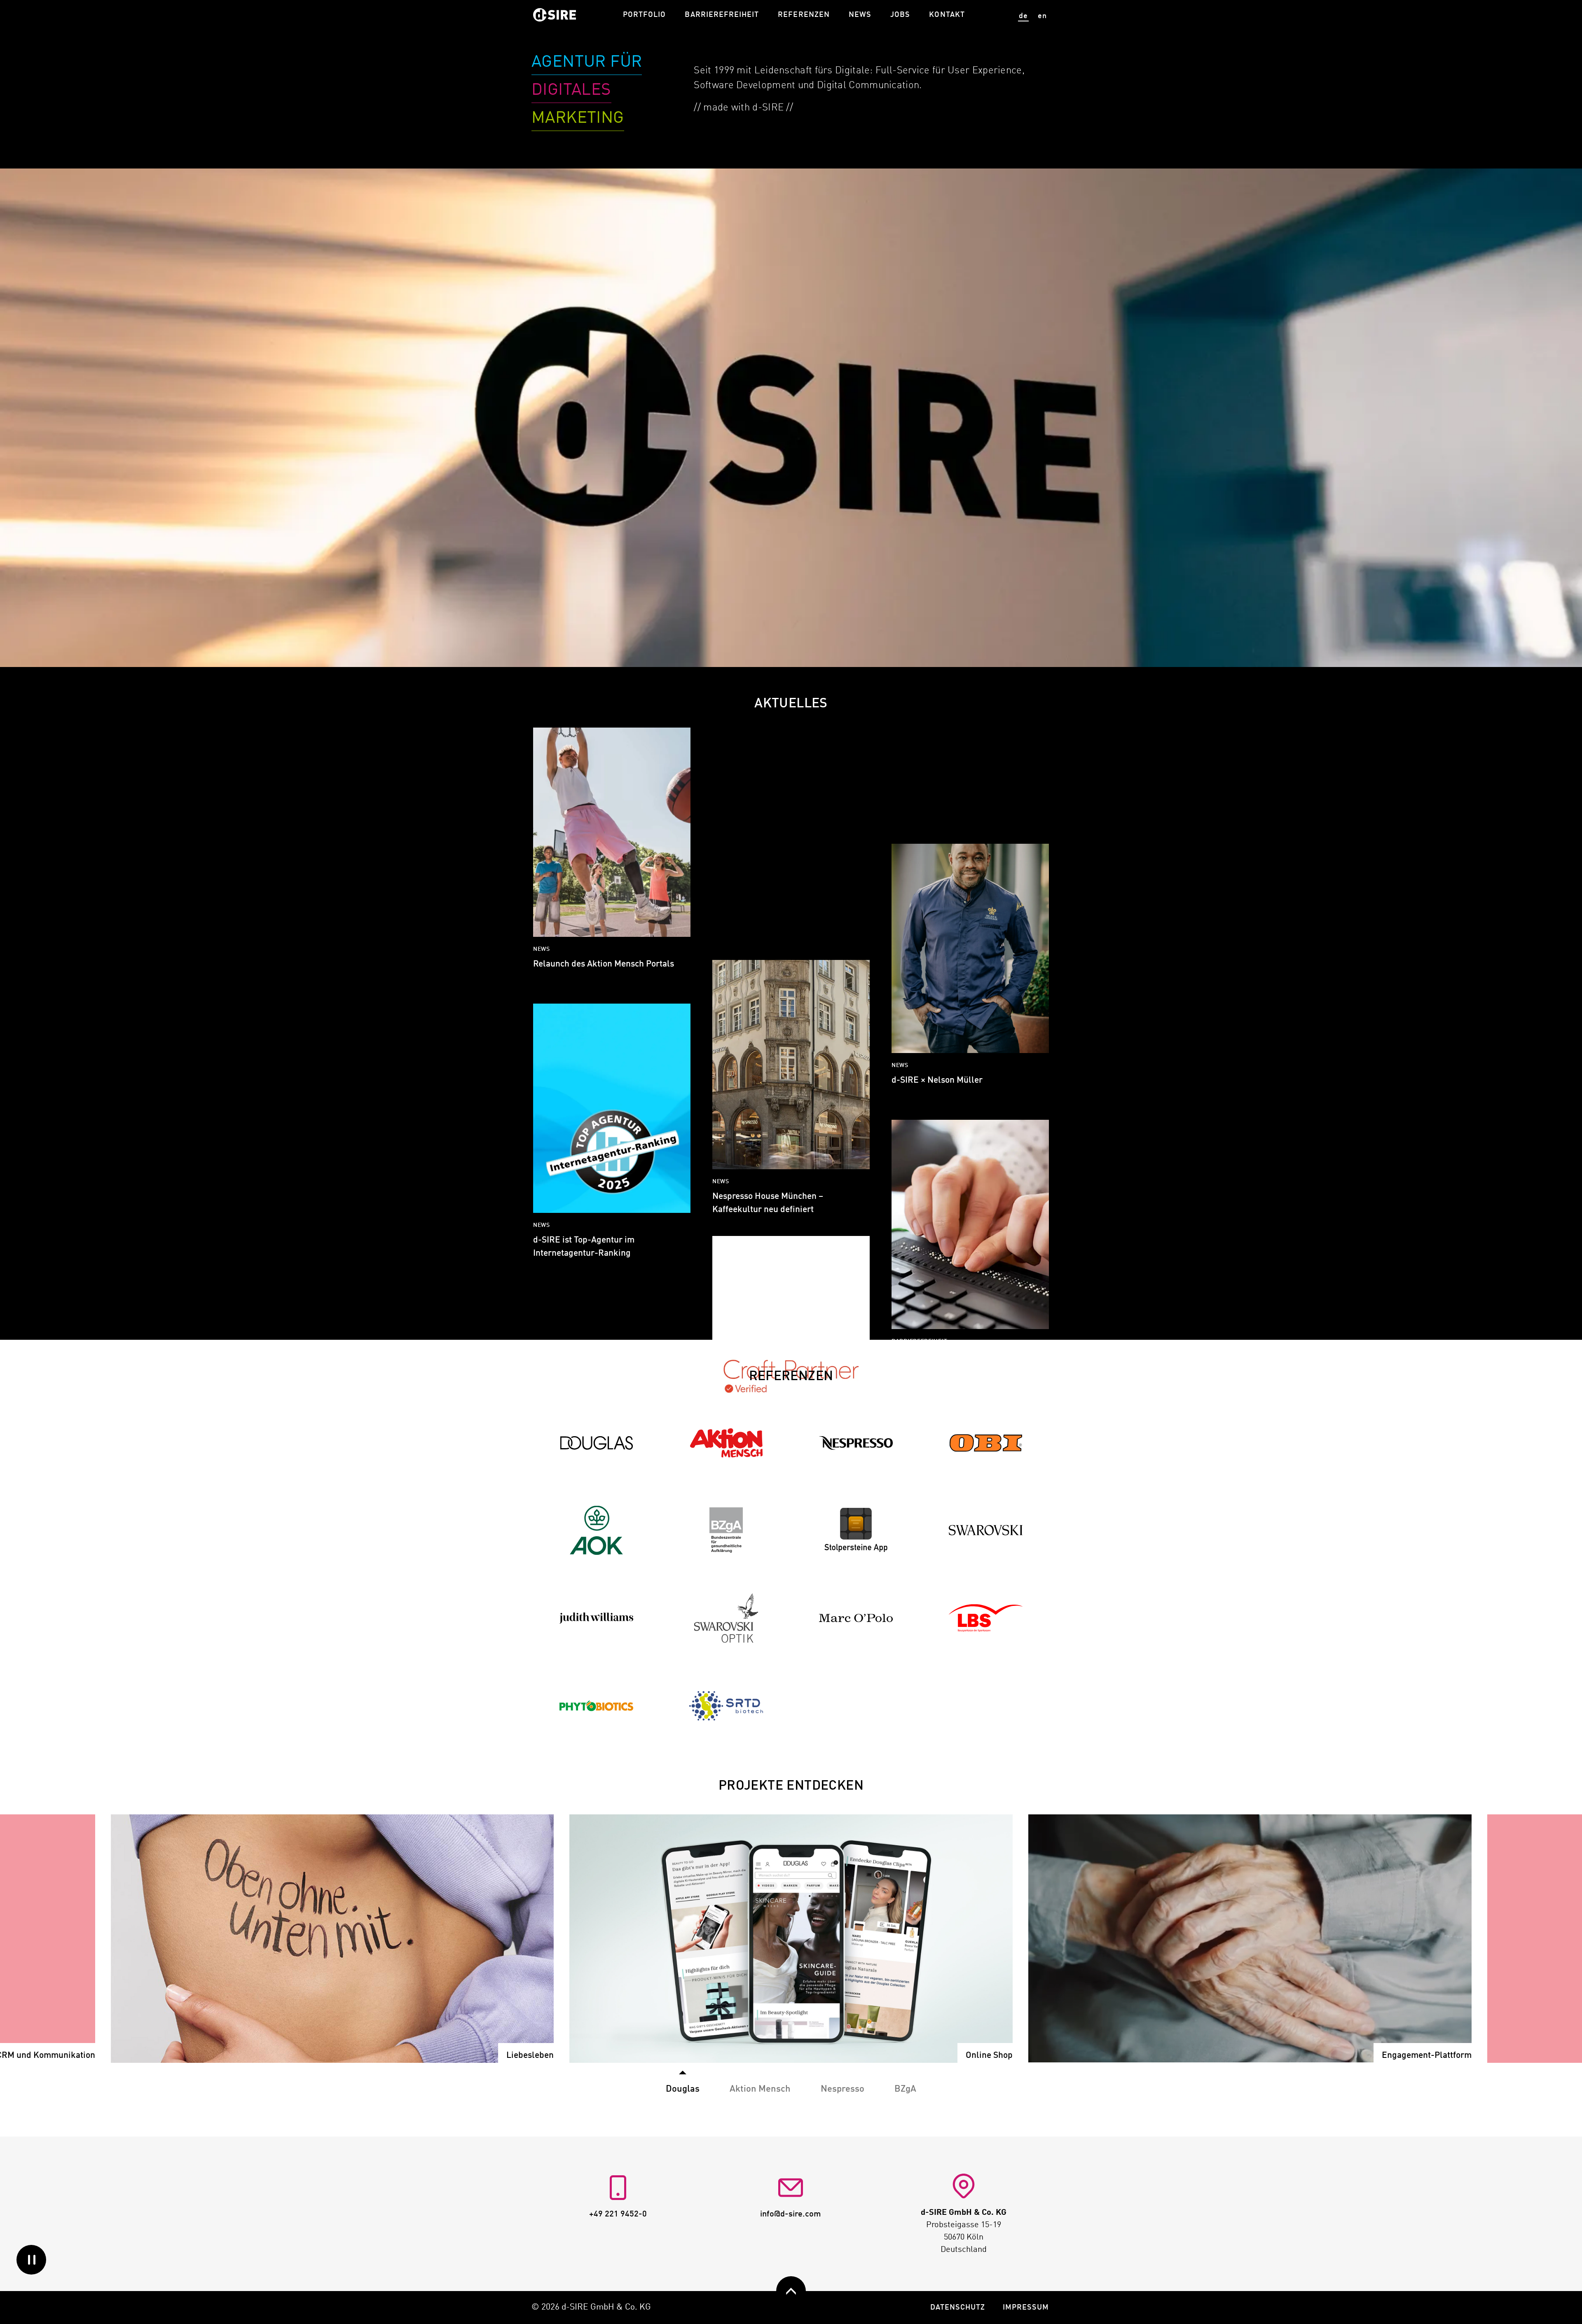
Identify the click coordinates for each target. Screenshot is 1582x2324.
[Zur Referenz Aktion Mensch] (726, 1443)
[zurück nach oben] (791, 2291)
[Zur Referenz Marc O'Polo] (856, 1618)
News (860, 15)
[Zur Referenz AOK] (597, 1530)
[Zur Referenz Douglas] (597, 1443)
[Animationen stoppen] (31, 2260)
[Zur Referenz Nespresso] (856, 1443)
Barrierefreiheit (722, 15)
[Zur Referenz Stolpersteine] (856, 1530)
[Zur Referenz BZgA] (726, 1530)
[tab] (760, 2084)
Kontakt (947, 15)
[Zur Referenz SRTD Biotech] (726, 1705)
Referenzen (804, 15)
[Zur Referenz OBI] (986, 1443)
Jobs (900, 15)
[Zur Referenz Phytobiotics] (597, 1705)
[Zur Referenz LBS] (986, 1618)
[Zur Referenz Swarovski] (986, 1530)
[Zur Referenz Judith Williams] (597, 1618)
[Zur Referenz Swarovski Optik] (726, 1618)
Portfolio (644, 15)
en (1042, 16)
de (1023, 16)
